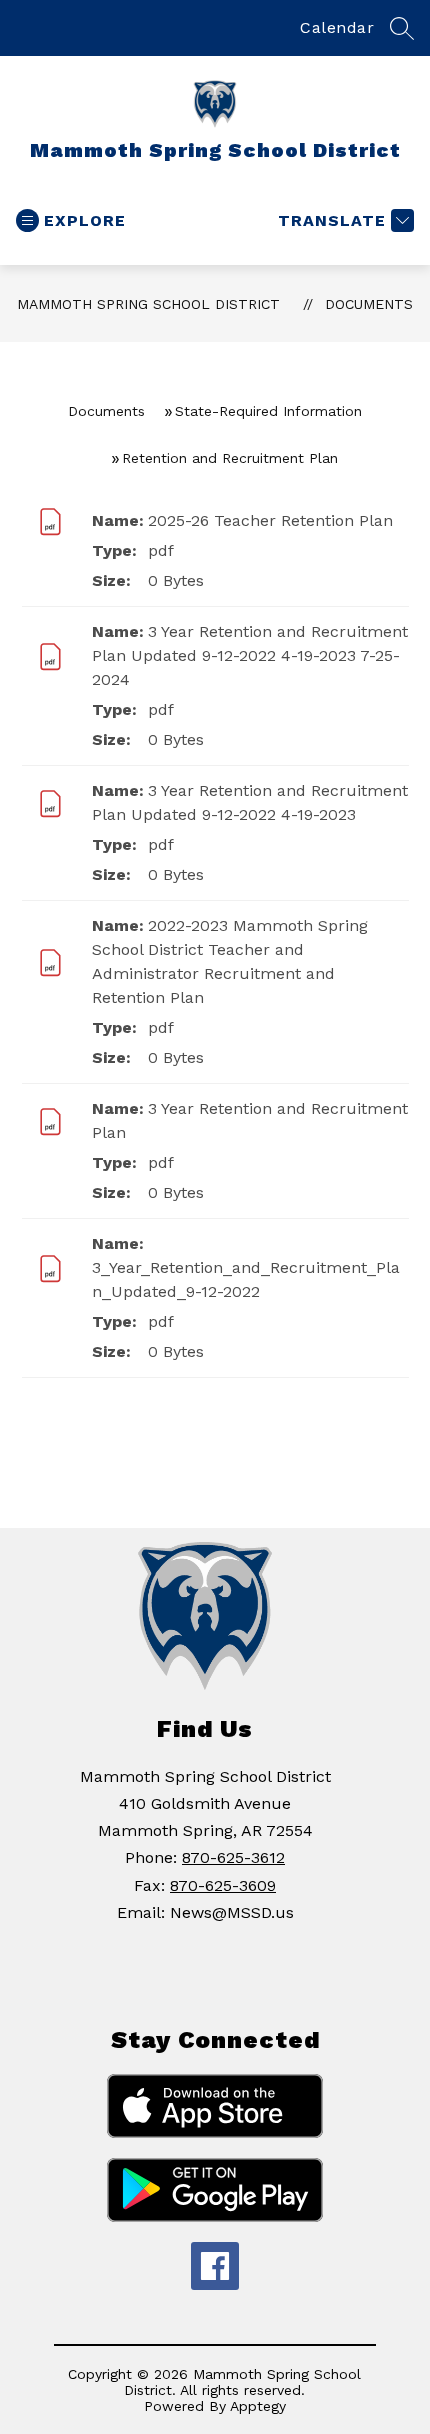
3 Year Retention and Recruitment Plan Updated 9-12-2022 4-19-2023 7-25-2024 (250, 655)
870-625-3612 (233, 1857)
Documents (369, 304)
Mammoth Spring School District (148, 304)
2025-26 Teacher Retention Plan (270, 520)
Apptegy (258, 2406)
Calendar (337, 27)
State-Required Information (268, 411)
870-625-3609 (223, 1885)
